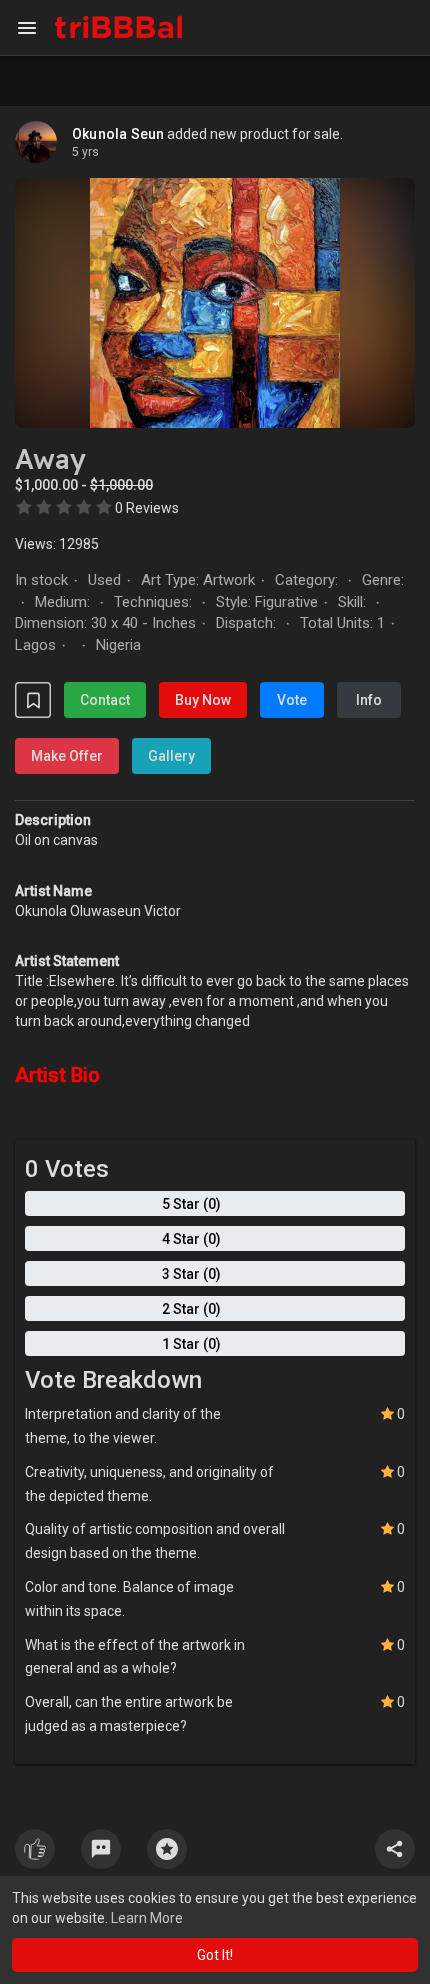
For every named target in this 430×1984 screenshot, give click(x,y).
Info (369, 700)
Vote (292, 700)
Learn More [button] (147, 1918)
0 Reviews (147, 508)
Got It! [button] (215, 1955)
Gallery (171, 756)
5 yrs (85, 152)
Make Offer (67, 756)
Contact (105, 700)
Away (50, 459)
